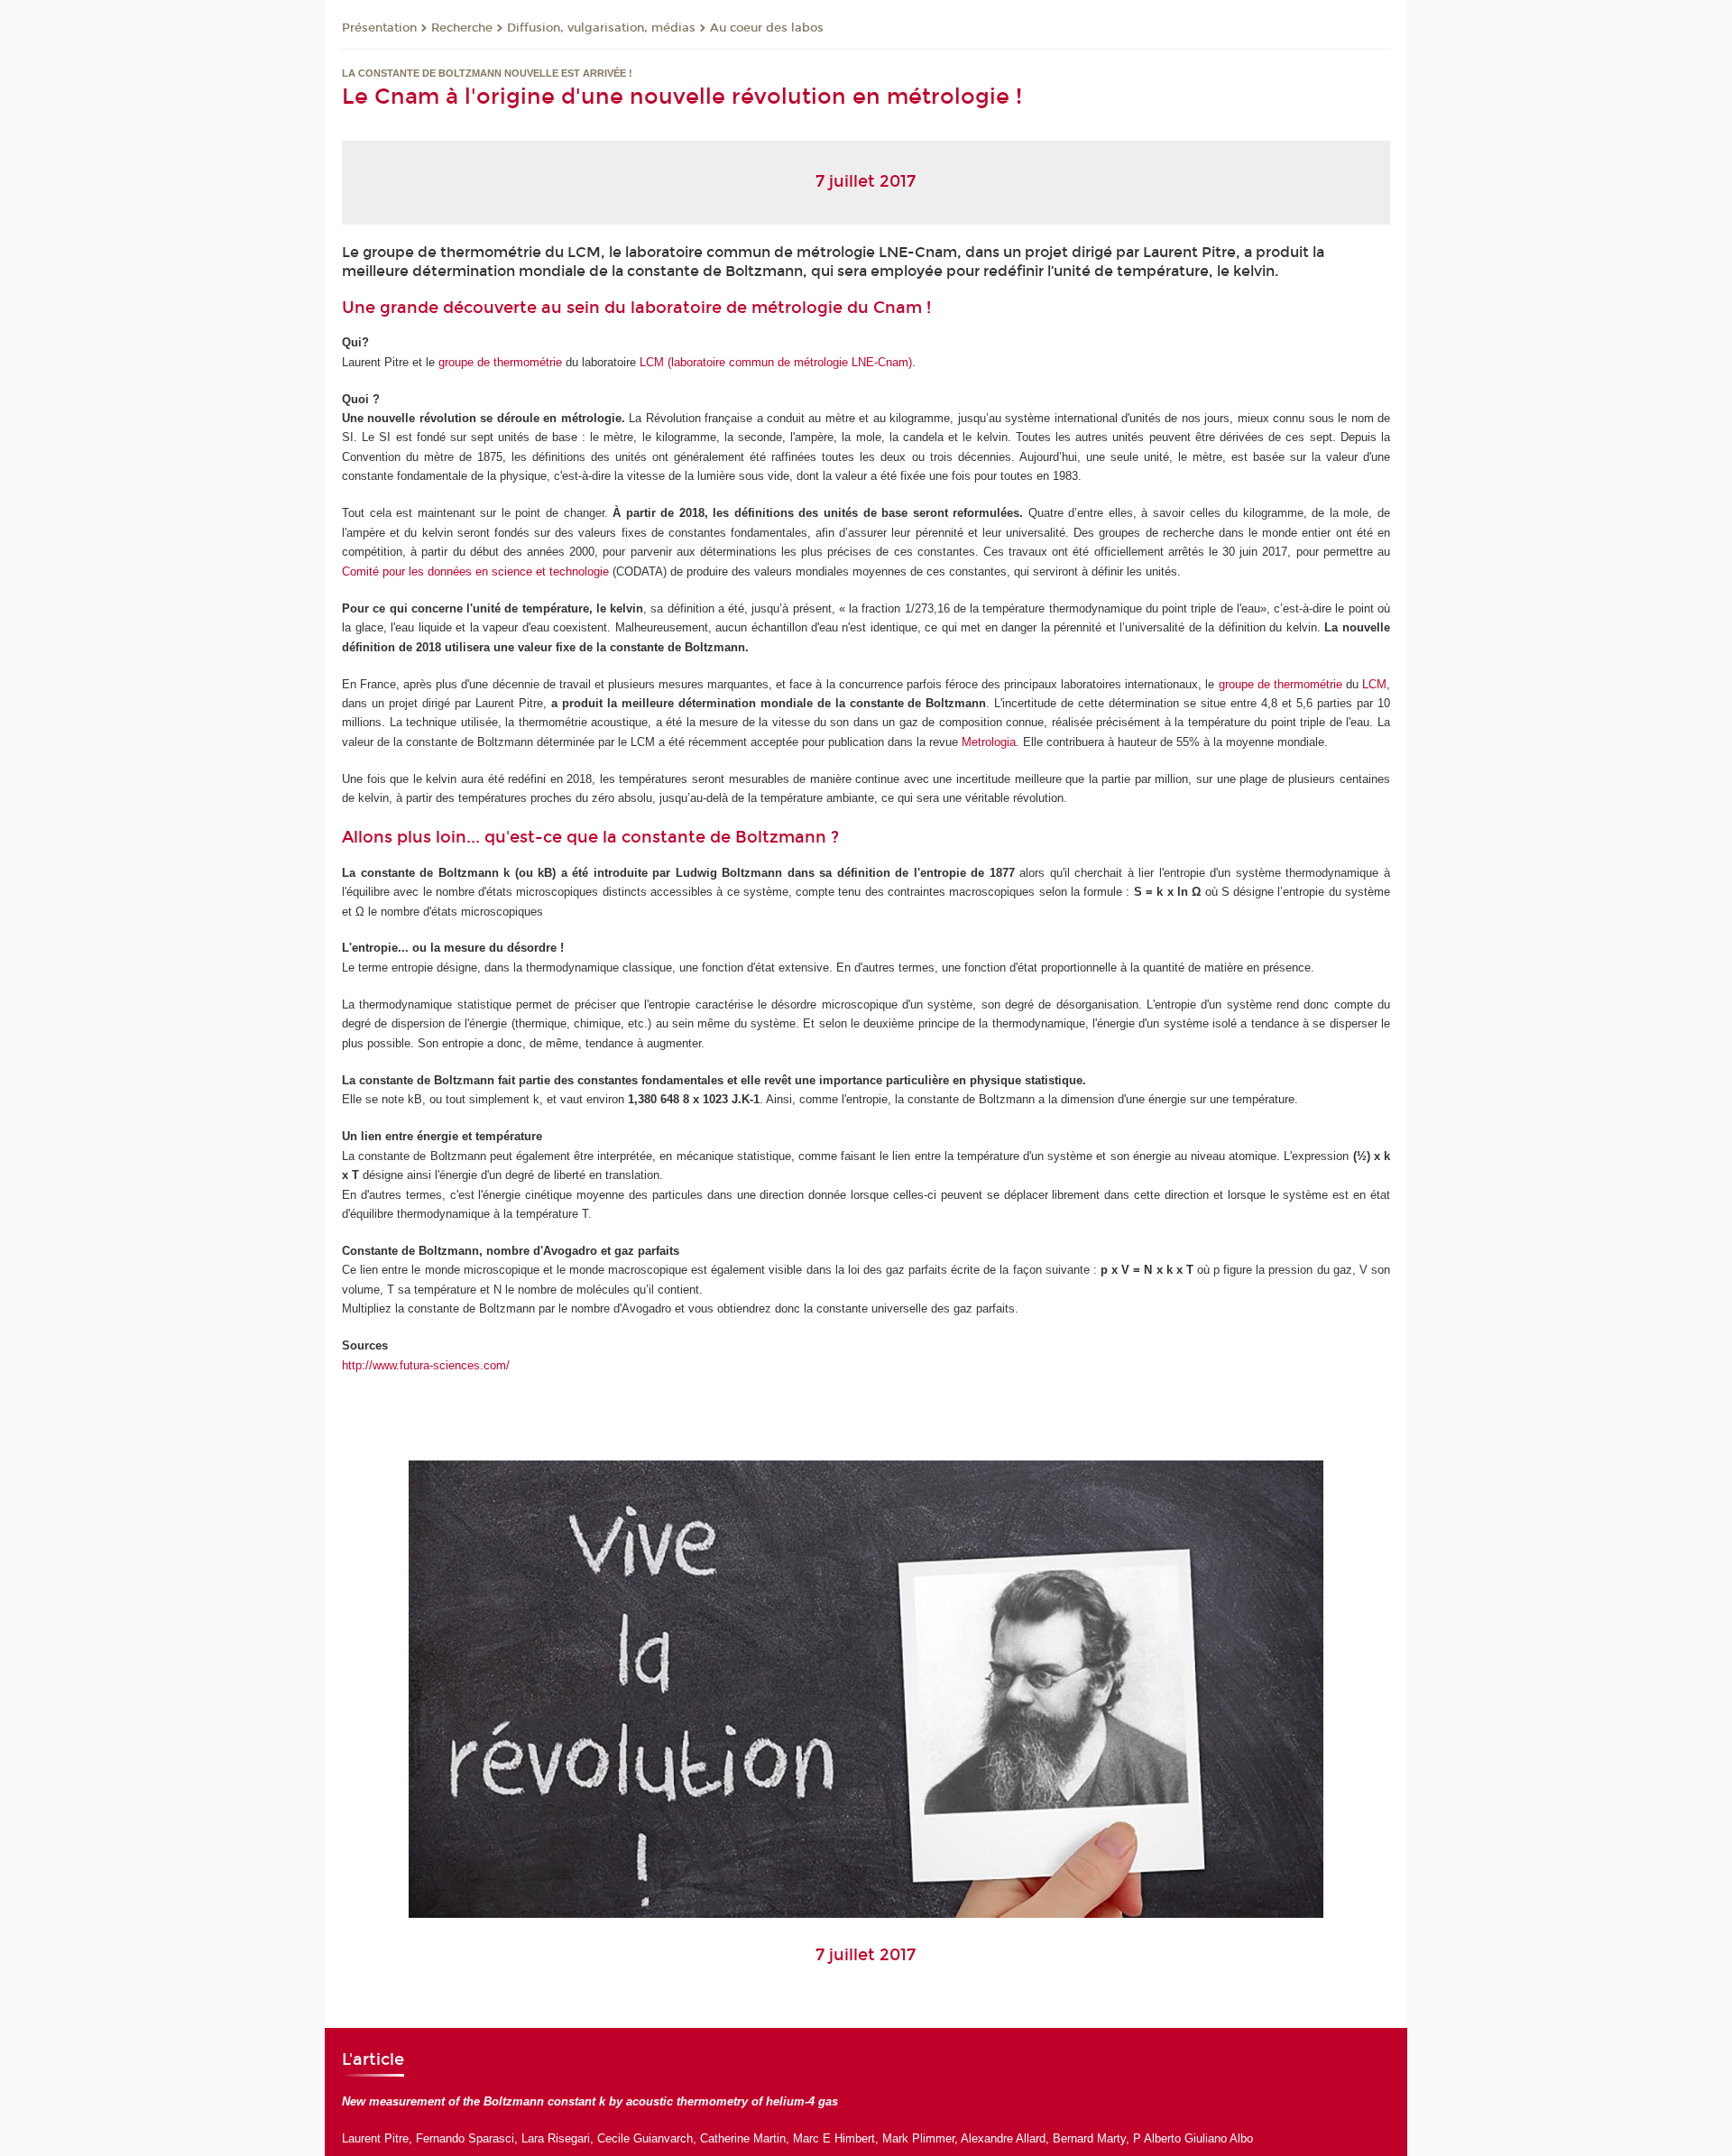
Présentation (379, 28)
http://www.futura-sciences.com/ (426, 1365)
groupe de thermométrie (500, 362)
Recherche (462, 28)
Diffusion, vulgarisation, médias (601, 28)
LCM (1374, 684)
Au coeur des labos (767, 28)
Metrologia (989, 742)
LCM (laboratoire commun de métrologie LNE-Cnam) (776, 362)
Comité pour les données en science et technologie (477, 571)
